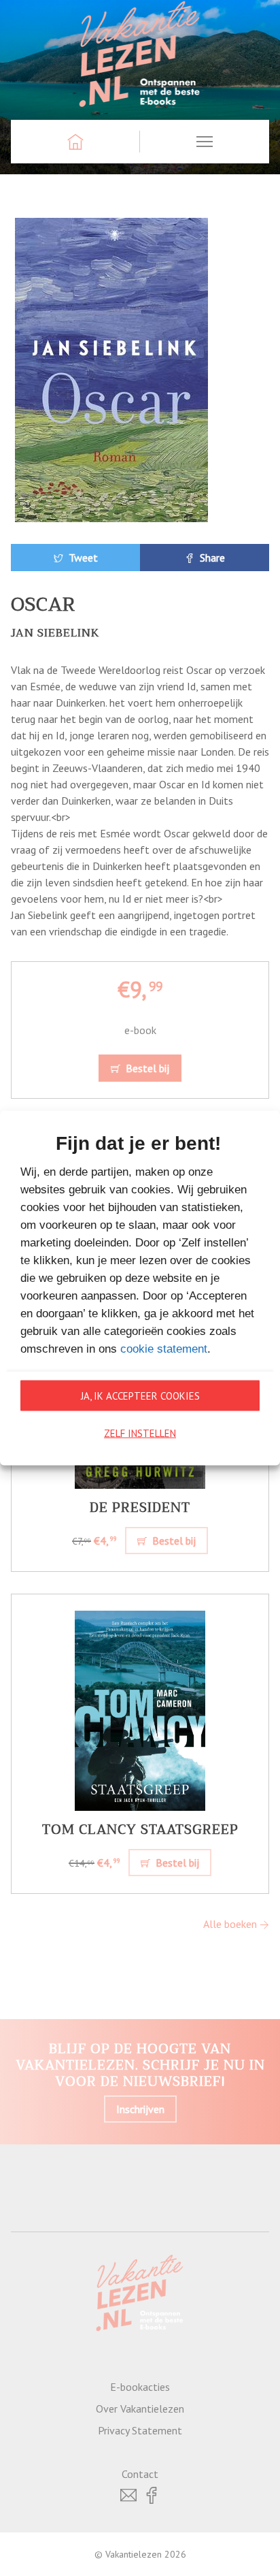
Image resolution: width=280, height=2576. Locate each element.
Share (211, 558)
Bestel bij (146, 1068)
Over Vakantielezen (140, 2409)
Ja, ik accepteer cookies (140, 1395)
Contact (140, 2474)
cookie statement (164, 1349)
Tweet (82, 558)
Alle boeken (231, 1924)
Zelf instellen (140, 1433)
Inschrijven (140, 2109)
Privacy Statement (140, 2430)
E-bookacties (140, 2387)
